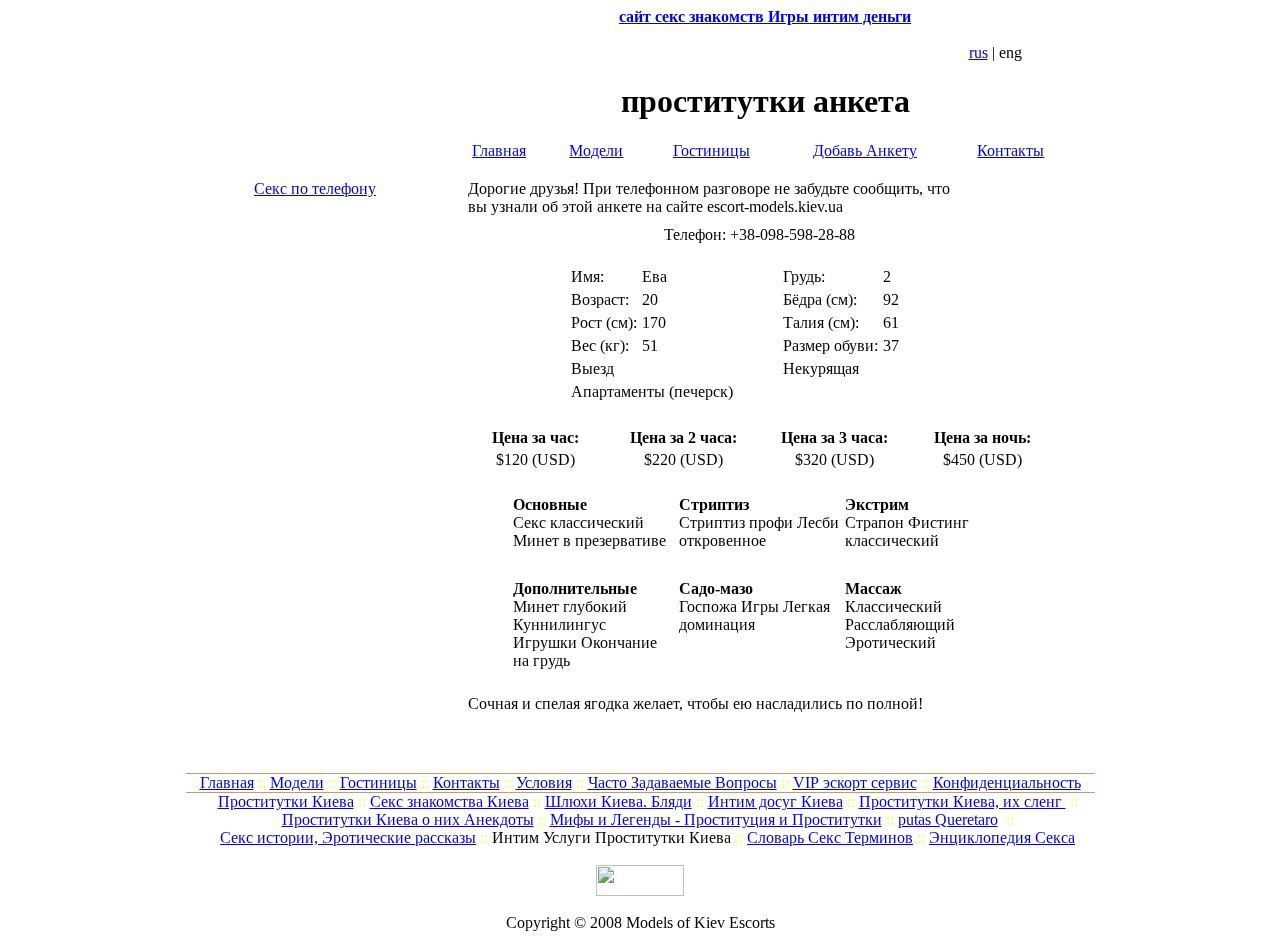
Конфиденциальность (1007, 782)
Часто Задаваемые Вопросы (682, 782)
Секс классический (578, 522)
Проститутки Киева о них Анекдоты (408, 819)
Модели (596, 150)
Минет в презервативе (589, 540)
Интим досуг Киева (775, 801)
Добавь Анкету (865, 150)
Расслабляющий (900, 624)
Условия (544, 782)
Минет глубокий (570, 606)
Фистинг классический (907, 531)
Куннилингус (559, 624)
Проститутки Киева (286, 801)
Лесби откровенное (759, 531)
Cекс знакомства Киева (449, 801)
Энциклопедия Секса (1002, 837)
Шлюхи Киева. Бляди (618, 801)
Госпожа (708, 606)
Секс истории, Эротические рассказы (348, 837)
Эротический (890, 642)
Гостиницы (711, 150)
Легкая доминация (754, 615)
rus (978, 52)
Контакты (1010, 150)
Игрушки (545, 642)
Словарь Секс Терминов (830, 837)
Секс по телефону (315, 188)
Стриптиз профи (736, 522)
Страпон (874, 522)
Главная (499, 150)
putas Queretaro (948, 819)
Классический (893, 606)
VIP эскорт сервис (855, 782)
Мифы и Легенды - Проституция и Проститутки (716, 819)
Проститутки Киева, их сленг (962, 801)
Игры (760, 606)
